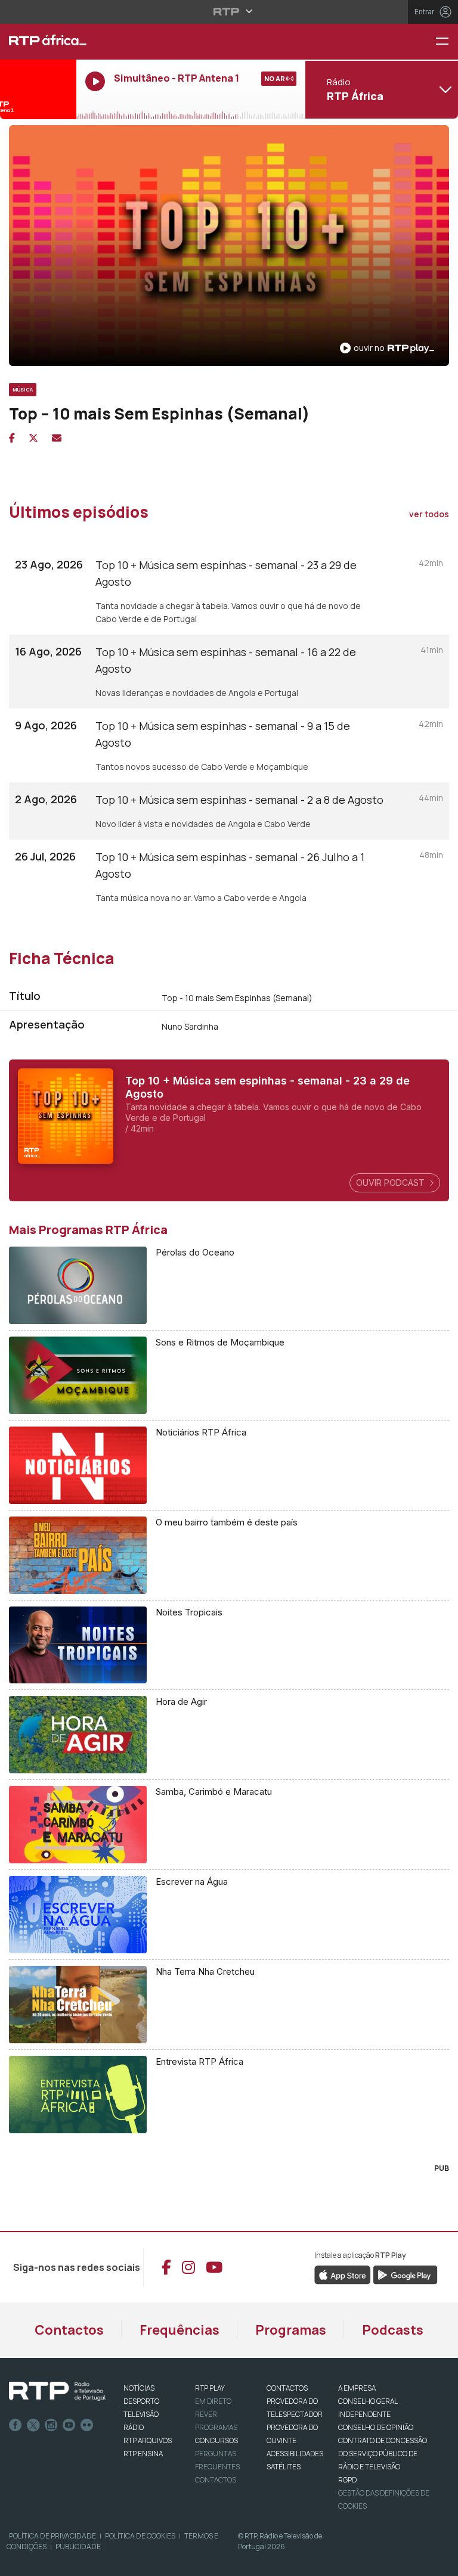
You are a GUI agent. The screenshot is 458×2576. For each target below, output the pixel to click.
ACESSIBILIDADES (295, 2454)
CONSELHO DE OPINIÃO (376, 2427)
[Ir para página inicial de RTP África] (38, 42)
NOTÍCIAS (139, 2388)
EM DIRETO (213, 2401)
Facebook (16, 2425)
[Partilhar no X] (33, 438)
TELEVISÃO (141, 2414)
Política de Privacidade (52, 2536)
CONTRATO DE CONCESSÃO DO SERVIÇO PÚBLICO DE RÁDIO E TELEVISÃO (383, 2454)
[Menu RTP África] (447, 42)
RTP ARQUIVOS (148, 2440)
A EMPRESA (357, 2388)
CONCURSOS (216, 2440)
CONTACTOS (287, 2388)
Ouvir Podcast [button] (392, 1183)
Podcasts (393, 2330)
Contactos (69, 2330)
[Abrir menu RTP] (229, 11)
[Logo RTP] (57, 2391)
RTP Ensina (143, 2454)
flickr (87, 2425)
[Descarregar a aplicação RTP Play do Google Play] (405, 2274)
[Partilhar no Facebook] (12, 438)
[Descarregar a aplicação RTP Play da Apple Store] (343, 2274)
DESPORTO (141, 2401)
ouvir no (369, 348)
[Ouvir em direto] (38, 89)
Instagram (51, 2425)
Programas (291, 2330)
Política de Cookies (140, 2536)
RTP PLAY (210, 2388)
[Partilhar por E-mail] (57, 438)
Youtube (69, 2425)
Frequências (180, 2330)
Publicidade (78, 2547)
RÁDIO (134, 2427)
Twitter (33, 2425)
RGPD (347, 2480)
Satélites (284, 2467)
